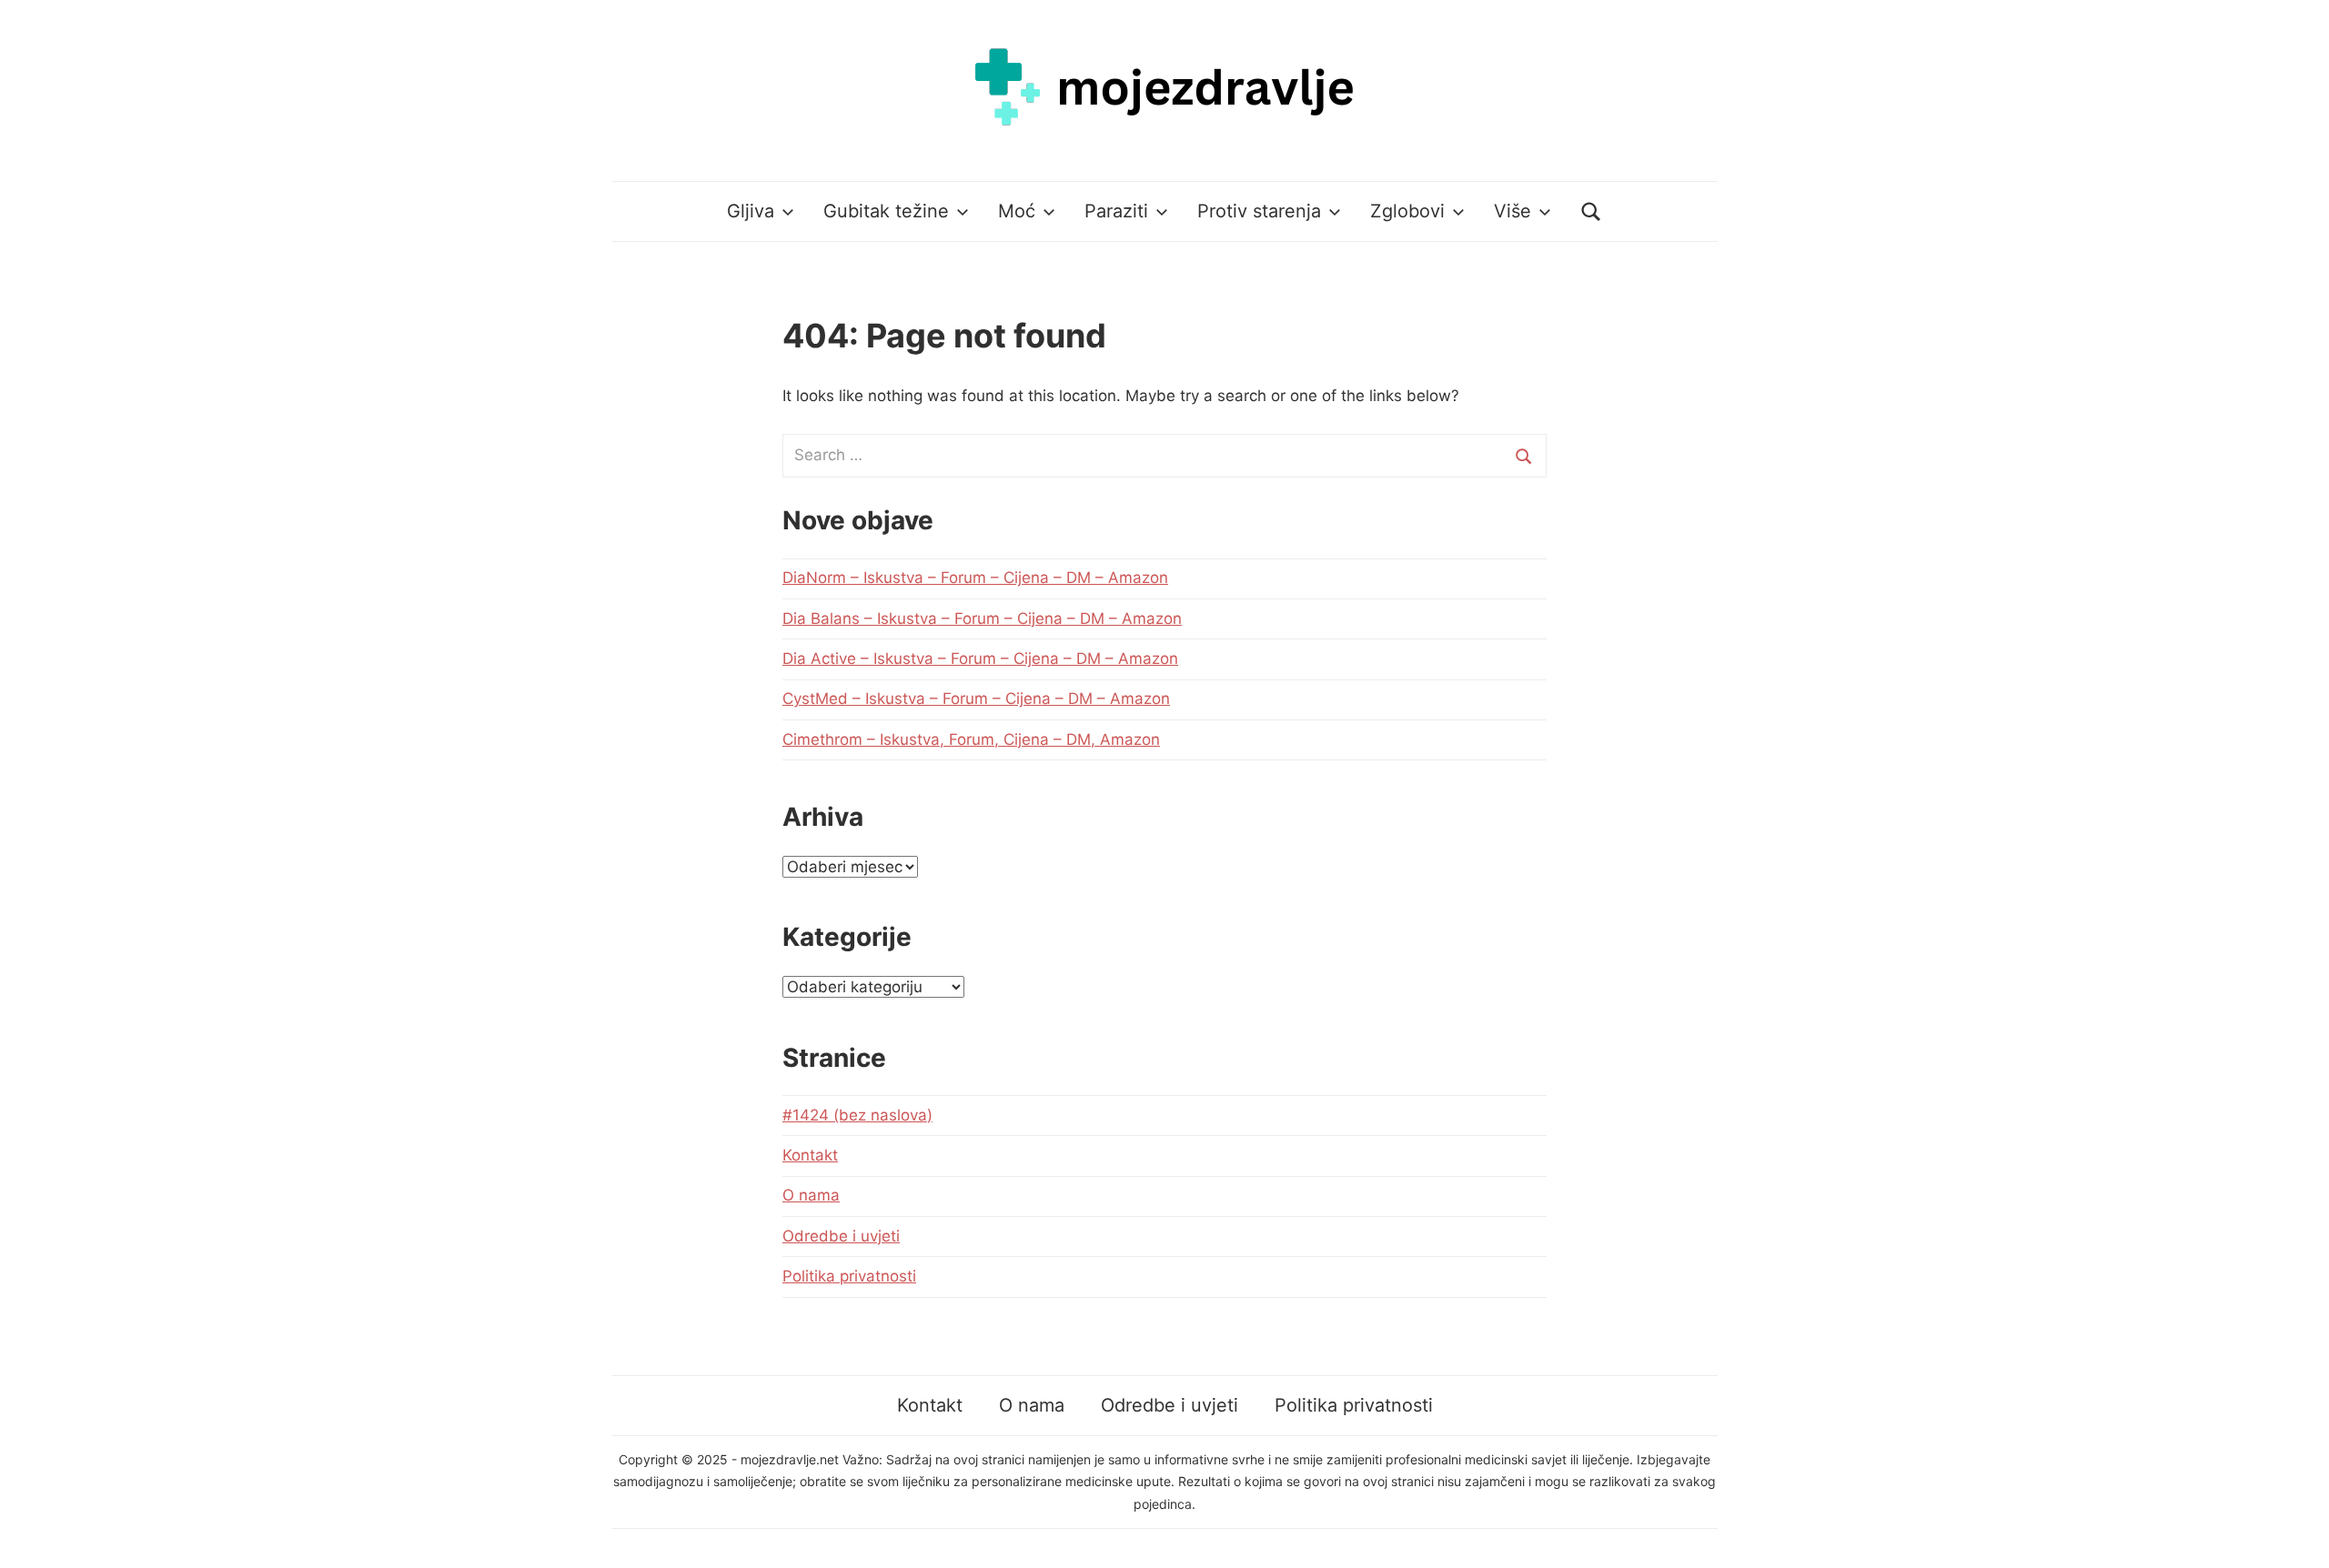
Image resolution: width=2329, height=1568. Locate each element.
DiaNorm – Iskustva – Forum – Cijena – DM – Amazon (975, 578)
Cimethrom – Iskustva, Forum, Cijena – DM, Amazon (971, 739)
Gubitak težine (886, 211)
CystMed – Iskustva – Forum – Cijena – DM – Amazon (976, 699)
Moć (1017, 211)
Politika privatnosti (849, 1276)
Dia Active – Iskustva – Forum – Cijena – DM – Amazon (980, 658)
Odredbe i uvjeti (841, 1236)
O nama (811, 1195)
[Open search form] (1591, 211)
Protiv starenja (1259, 211)
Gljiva (751, 211)
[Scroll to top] (2298, 1537)
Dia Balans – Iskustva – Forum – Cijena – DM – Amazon (982, 618)
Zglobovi (1407, 211)
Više (1512, 211)
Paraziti (1116, 211)
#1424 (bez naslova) (857, 1115)
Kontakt (810, 1155)
